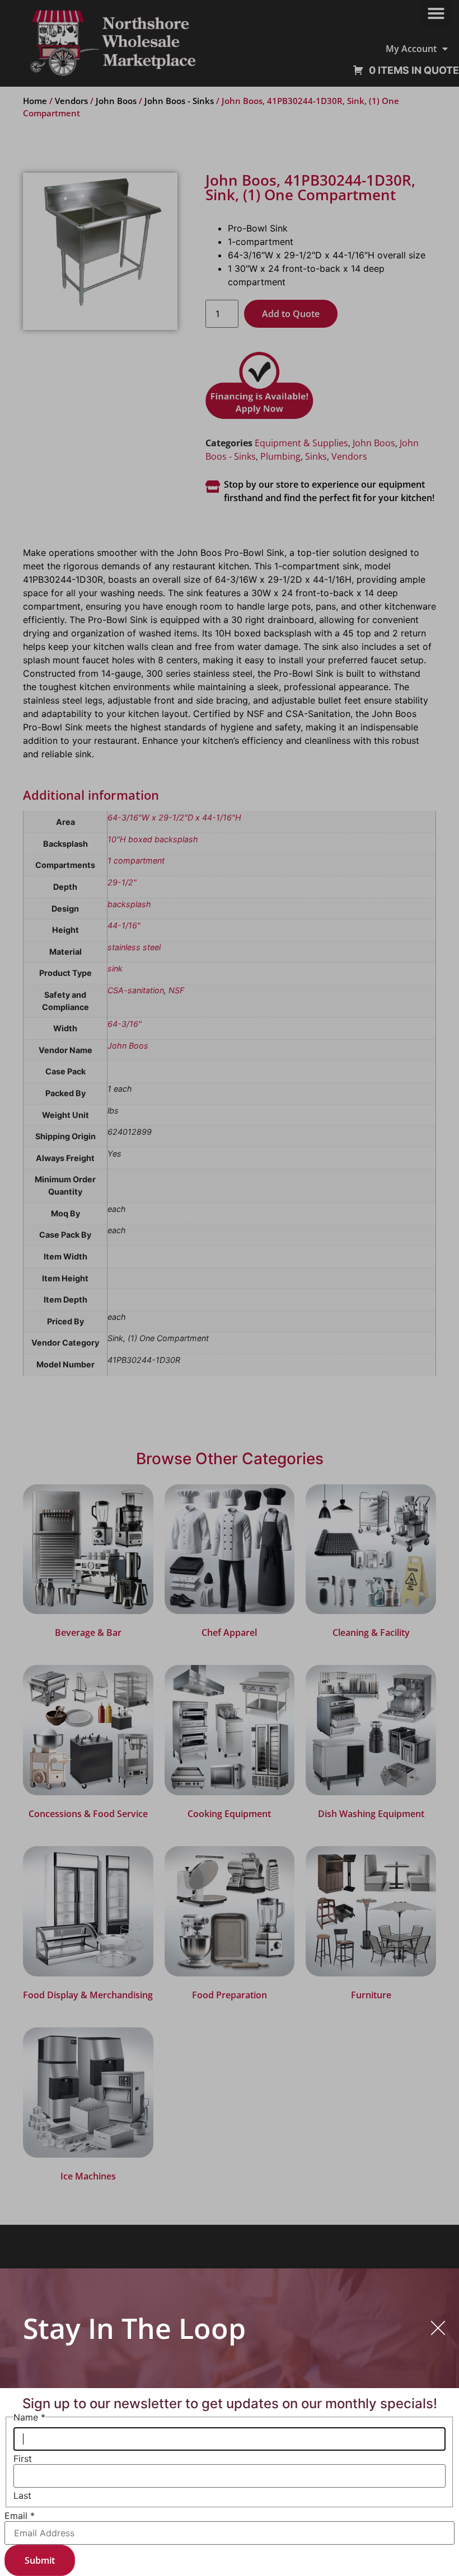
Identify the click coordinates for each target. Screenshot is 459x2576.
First (23, 2459)
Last (22, 2495)
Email (20, 2516)
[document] (230, 1288)
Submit (40, 2560)
